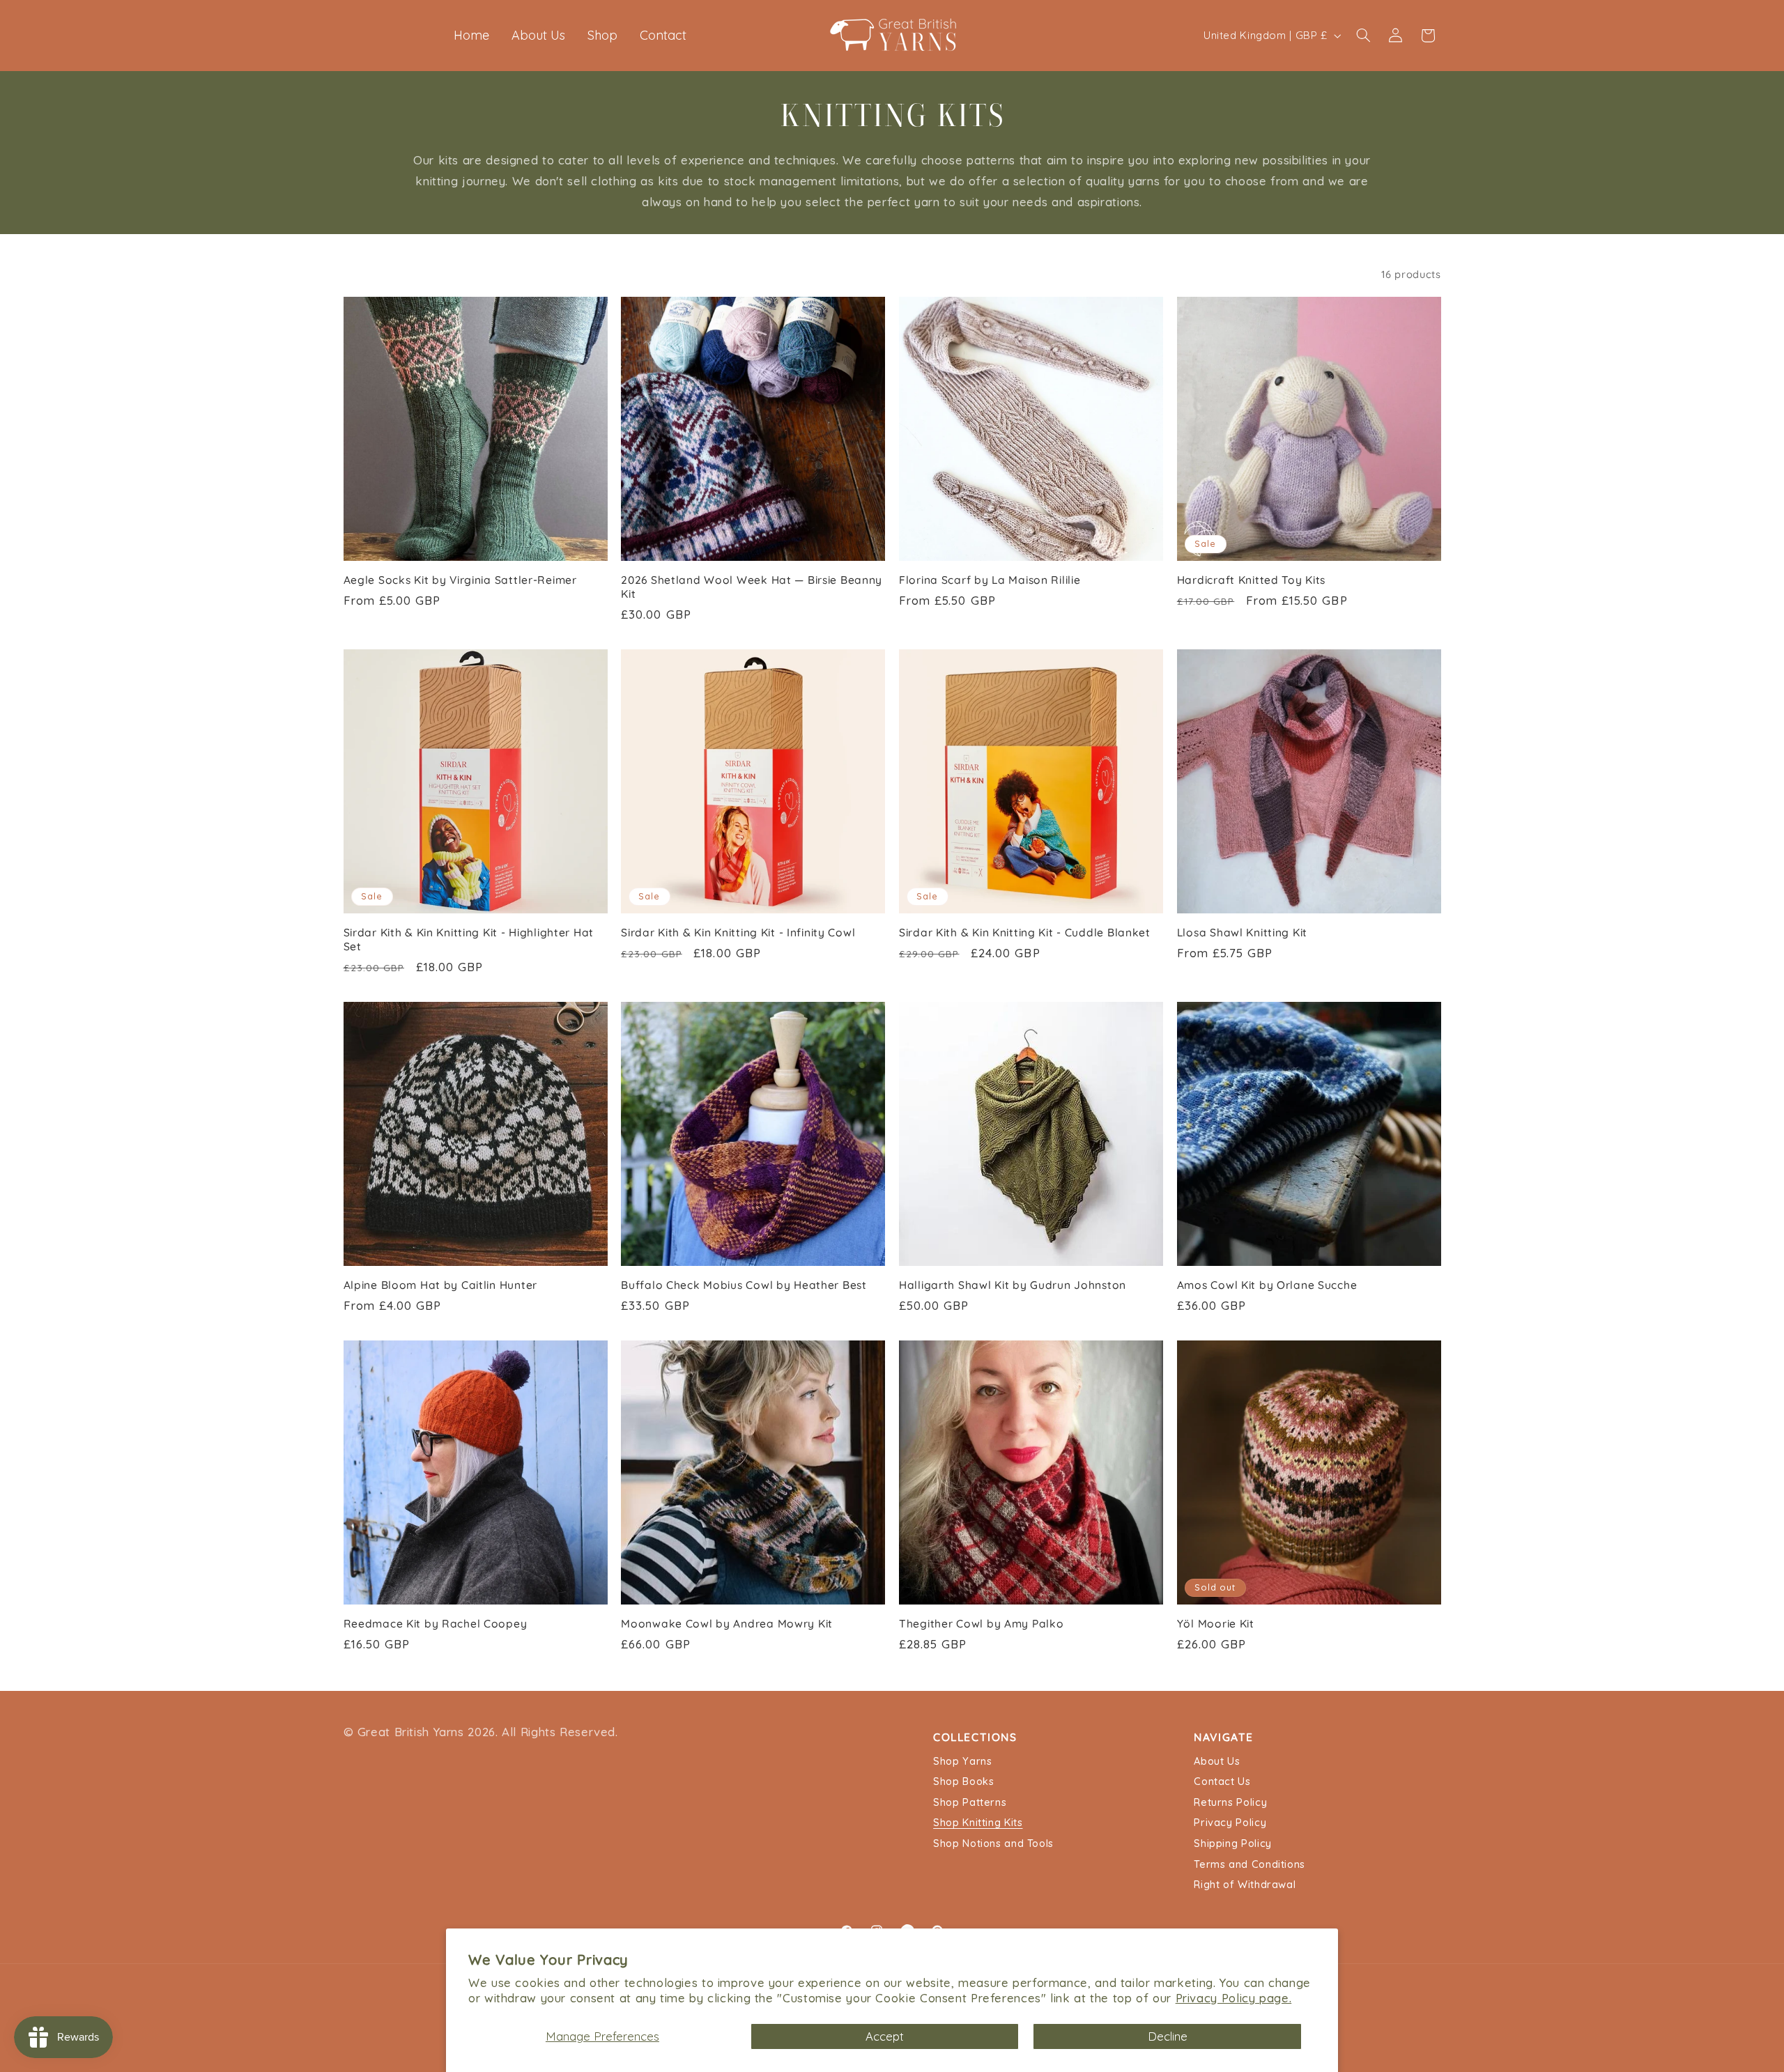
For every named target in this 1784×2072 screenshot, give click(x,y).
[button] (1363, 36)
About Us (1217, 1762)
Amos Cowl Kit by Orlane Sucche (1267, 1285)
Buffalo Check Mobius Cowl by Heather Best (744, 1285)
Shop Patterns (970, 1803)
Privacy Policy (1230, 1824)
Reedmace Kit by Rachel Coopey (436, 1624)
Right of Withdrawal (1245, 1886)
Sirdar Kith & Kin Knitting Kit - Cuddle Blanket (1025, 933)
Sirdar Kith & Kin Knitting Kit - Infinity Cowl (738, 933)
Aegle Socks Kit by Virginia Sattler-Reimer (460, 580)
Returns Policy (1230, 1803)
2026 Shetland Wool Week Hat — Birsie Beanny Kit (752, 587)
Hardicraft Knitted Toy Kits (1251, 580)
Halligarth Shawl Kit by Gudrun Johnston (1013, 1285)
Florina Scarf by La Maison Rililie (990, 580)
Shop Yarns (962, 1762)
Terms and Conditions (1249, 1865)
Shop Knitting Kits (978, 1824)
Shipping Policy (1232, 1845)
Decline (1168, 2036)
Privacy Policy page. (1234, 1998)
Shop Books (963, 1783)
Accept (885, 2036)
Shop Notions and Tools (993, 1845)
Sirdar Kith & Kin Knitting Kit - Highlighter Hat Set (469, 940)
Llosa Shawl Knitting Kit (1242, 933)
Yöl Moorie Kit (1216, 1624)
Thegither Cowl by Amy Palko (981, 1624)
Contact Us (1222, 1783)
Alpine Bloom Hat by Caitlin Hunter (440, 1285)
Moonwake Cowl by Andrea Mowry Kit (727, 1624)
